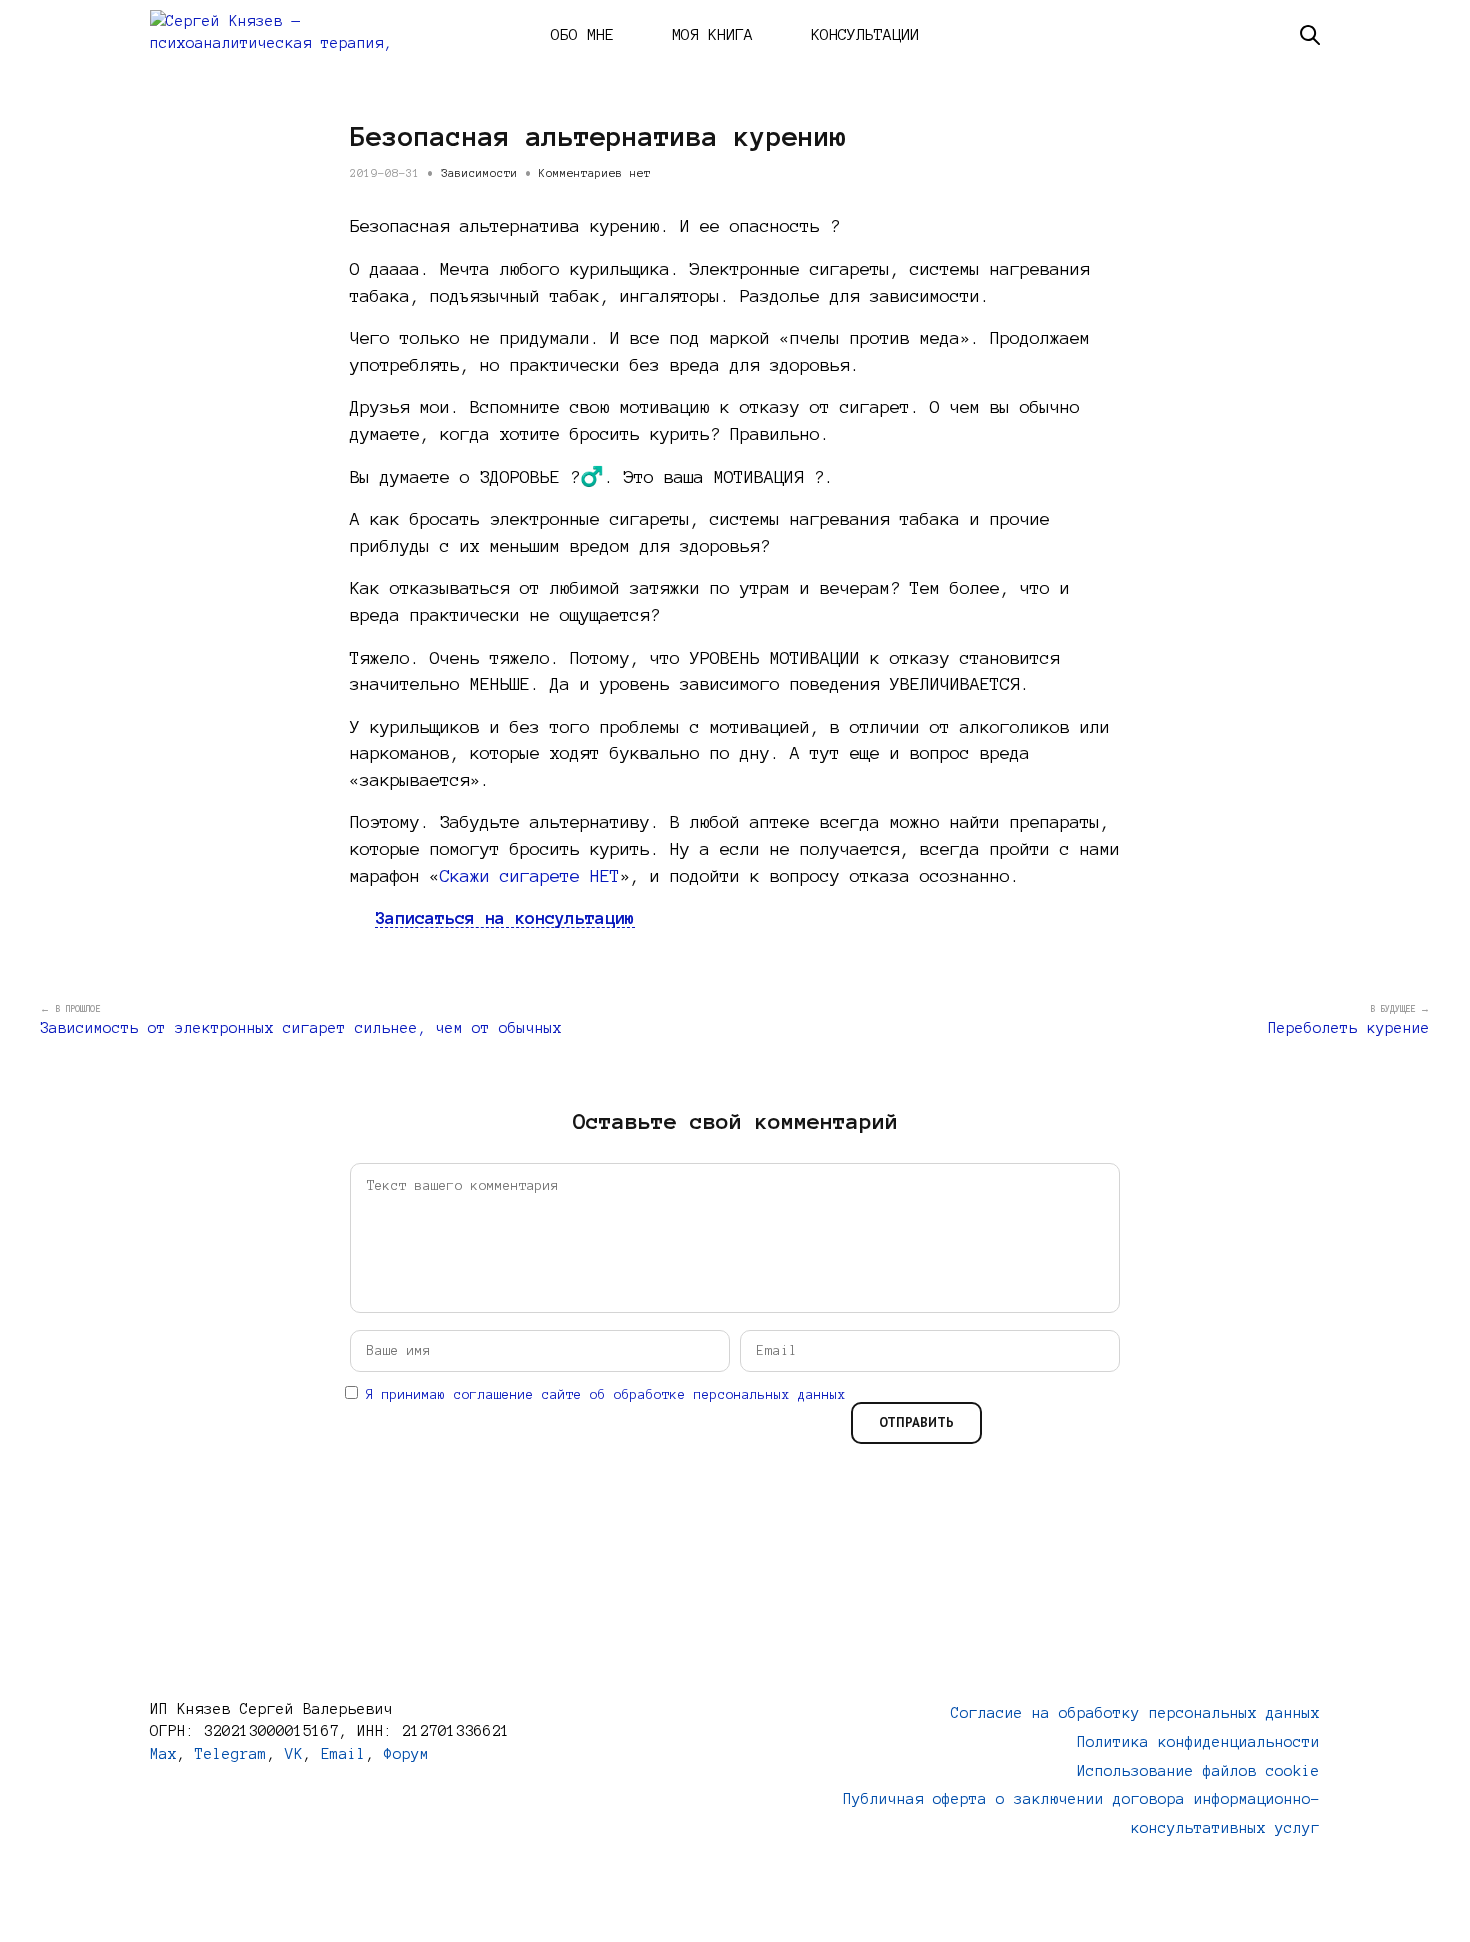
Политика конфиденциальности (1198, 1742)
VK (294, 1754)
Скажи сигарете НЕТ (530, 875)
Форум (406, 1754)
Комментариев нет (595, 173)
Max (163, 1754)
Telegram (231, 1754)
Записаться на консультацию (505, 917)
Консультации (865, 34)
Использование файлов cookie (1198, 1771)
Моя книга (712, 34)
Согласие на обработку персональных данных (1135, 1713)
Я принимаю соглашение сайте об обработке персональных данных (606, 1395)
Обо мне (582, 34)
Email (343, 1754)
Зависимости (479, 173)
